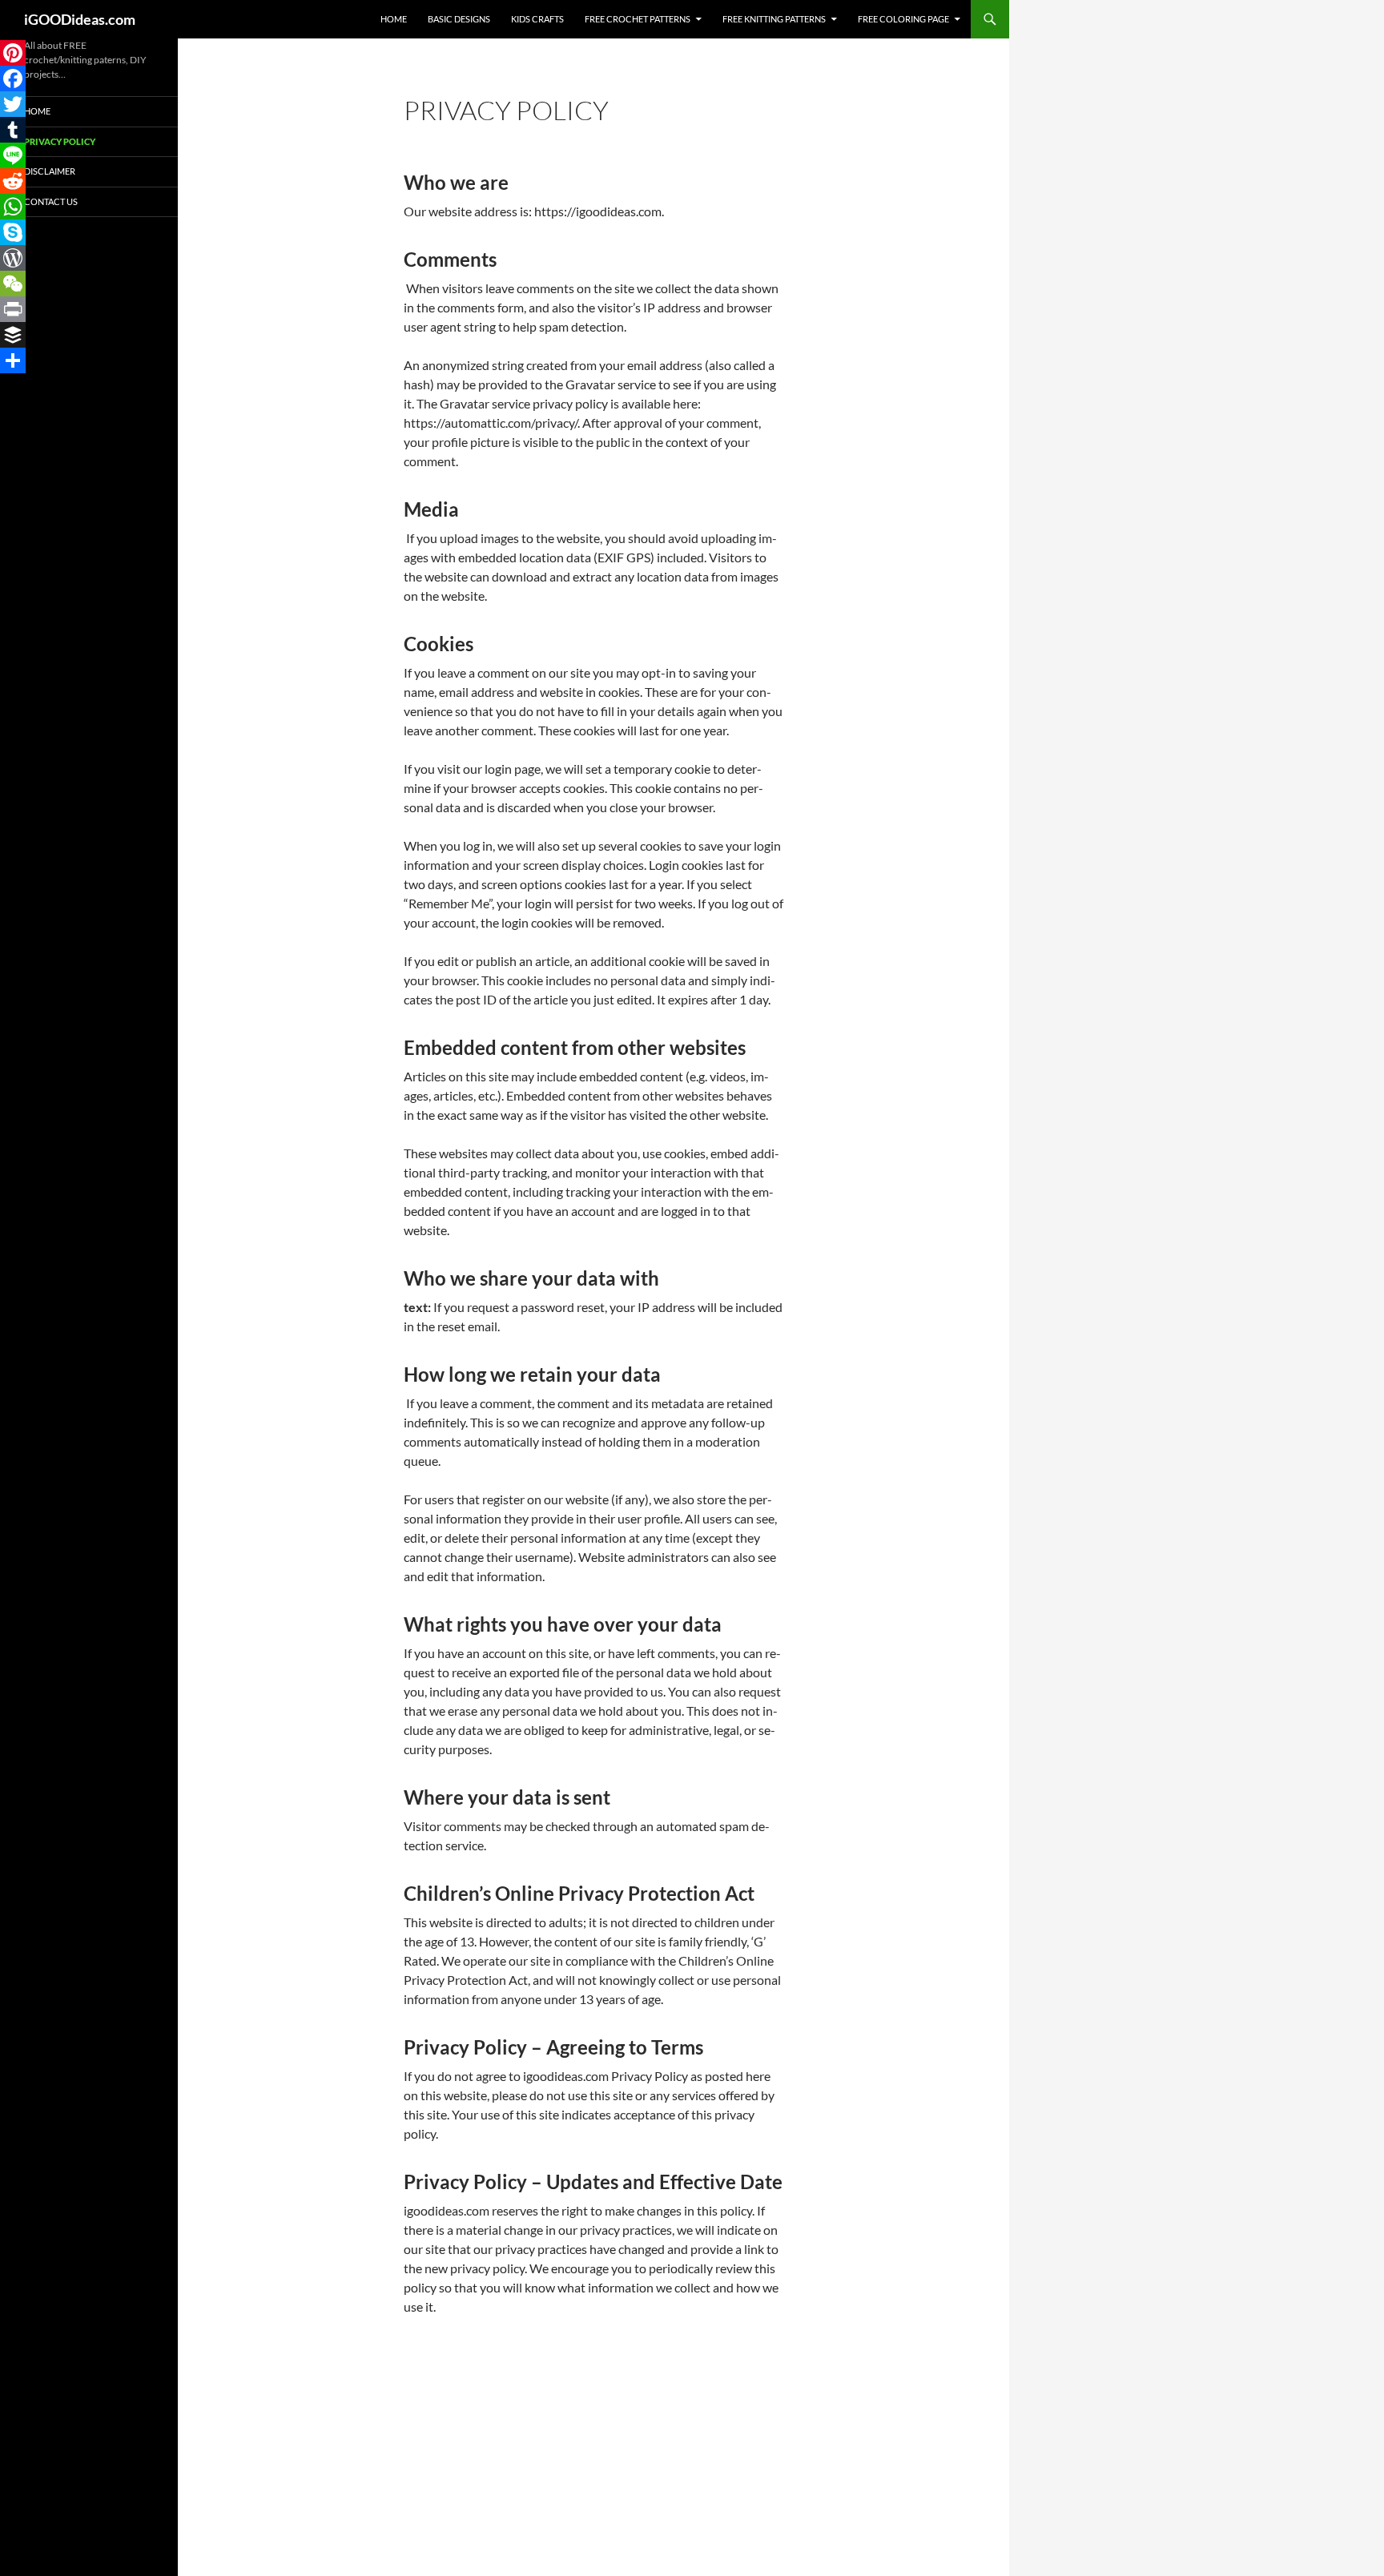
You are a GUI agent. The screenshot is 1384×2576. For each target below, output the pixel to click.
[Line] (13, 155)
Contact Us (51, 201)
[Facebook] (13, 78)
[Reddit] (13, 181)
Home (394, 19)
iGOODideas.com (80, 19)
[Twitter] (13, 104)
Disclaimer (50, 171)
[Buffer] (13, 335)
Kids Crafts (537, 19)
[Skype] (13, 232)
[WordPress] (13, 258)
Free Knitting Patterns (774, 19)
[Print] (13, 309)
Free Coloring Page (903, 19)
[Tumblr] (13, 130)
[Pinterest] (13, 53)
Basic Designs (459, 19)
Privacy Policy (60, 141)
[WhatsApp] (13, 207)
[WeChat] (13, 284)
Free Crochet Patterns (638, 19)
